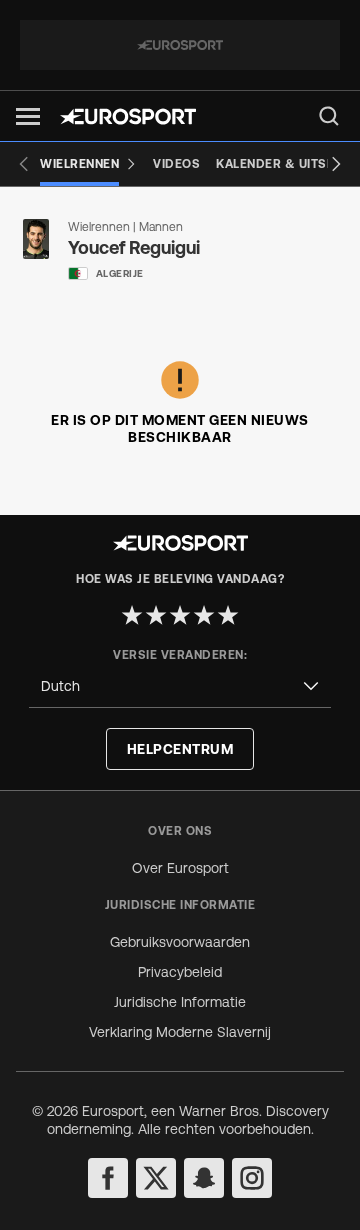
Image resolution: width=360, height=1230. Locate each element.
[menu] (329, 116)
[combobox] (180, 686)
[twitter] (156, 1178)
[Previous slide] (24, 164)
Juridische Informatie (180, 1002)
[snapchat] (204, 1178)
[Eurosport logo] (128, 116)
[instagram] (252, 1178)
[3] (180, 615)
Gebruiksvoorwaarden (180, 942)
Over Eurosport (180, 868)
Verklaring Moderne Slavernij (180, 1032)
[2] (156, 615)
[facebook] (108, 1178)
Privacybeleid (180, 972)
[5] (228, 615)
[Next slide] (336, 164)
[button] (28, 116)
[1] (132, 615)
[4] (204, 615)
